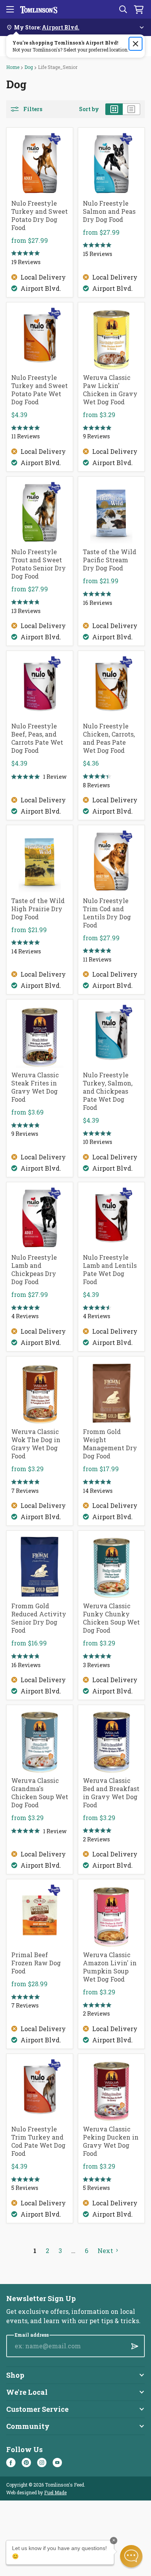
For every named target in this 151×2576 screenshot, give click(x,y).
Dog (29, 67)
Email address (32, 2335)
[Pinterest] (26, 2463)
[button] (131, 2556)
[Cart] (139, 9)
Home (13, 67)
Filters (33, 109)
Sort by (89, 109)
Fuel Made (55, 2492)
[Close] (136, 44)
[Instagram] (42, 2463)
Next (105, 2251)
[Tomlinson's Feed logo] (39, 9)
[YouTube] (57, 2463)
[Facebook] (11, 2463)
